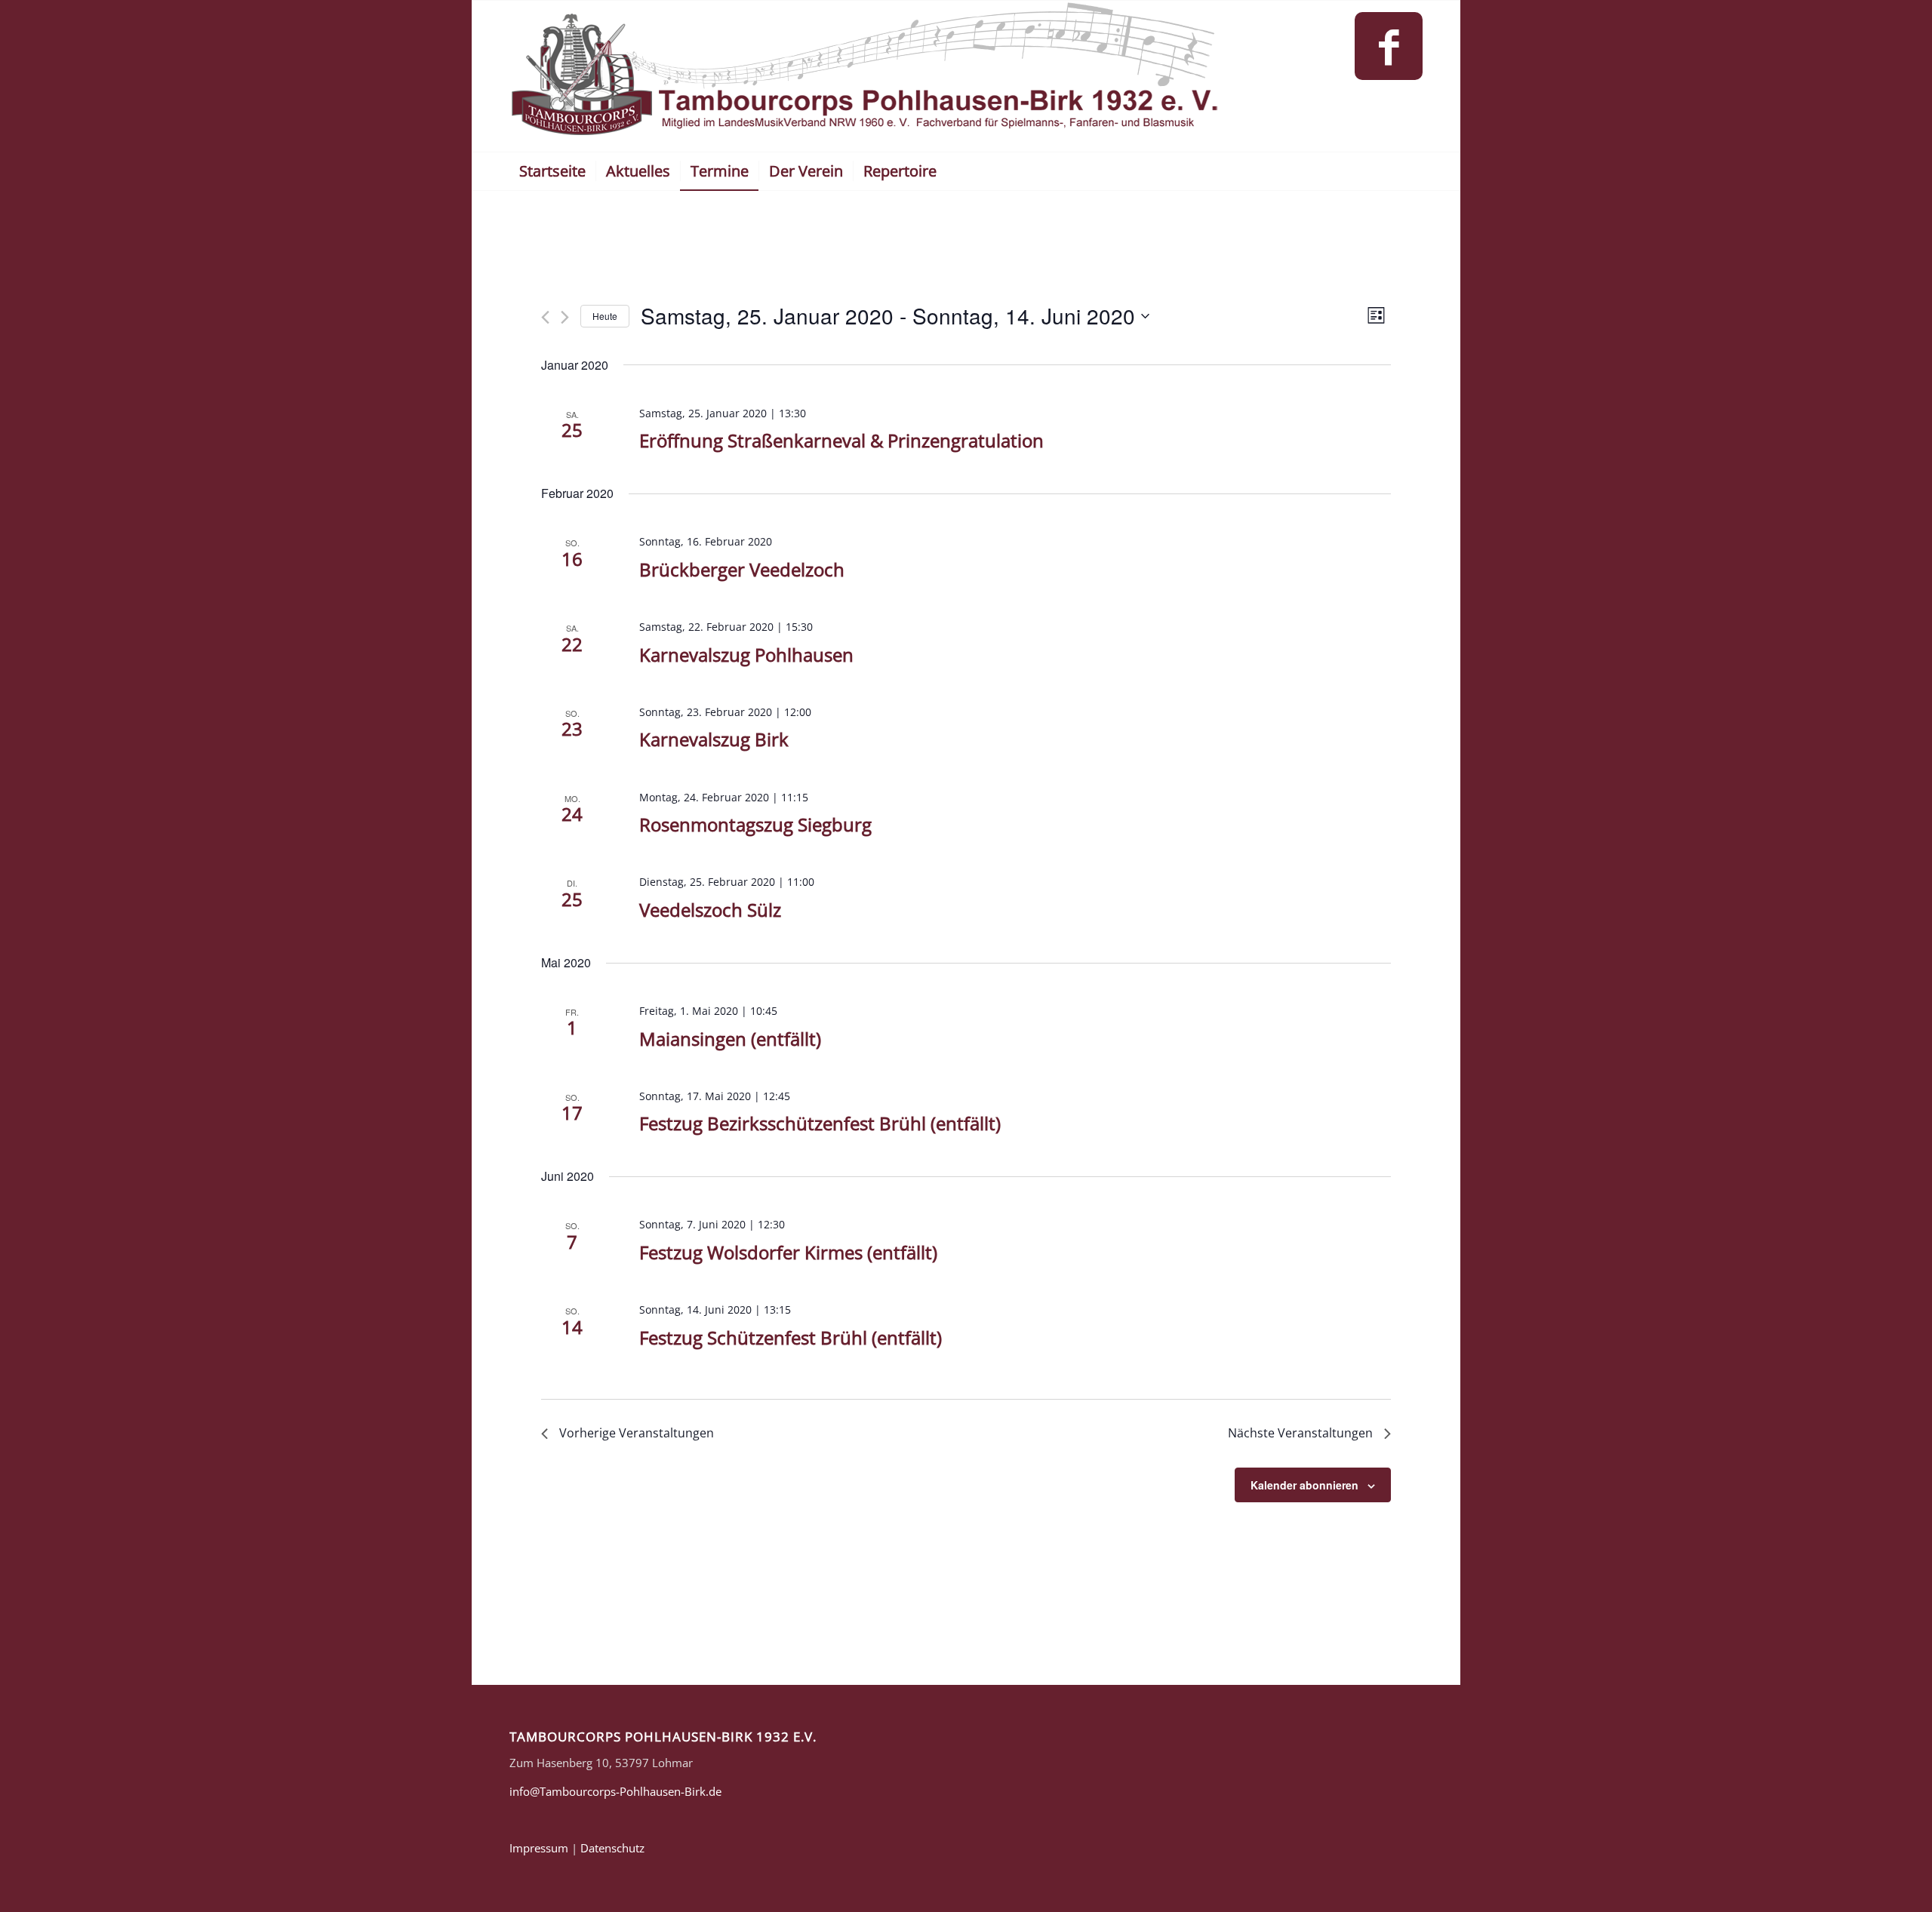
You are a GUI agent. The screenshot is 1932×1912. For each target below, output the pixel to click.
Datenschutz (612, 1848)
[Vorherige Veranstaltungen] (545, 317)
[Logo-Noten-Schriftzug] (865, 76)
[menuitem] (552, 171)
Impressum (539, 1848)
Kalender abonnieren (1304, 1485)
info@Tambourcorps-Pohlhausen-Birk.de (615, 1791)
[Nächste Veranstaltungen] (565, 317)
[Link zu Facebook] (1389, 46)
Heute (605, 316)
